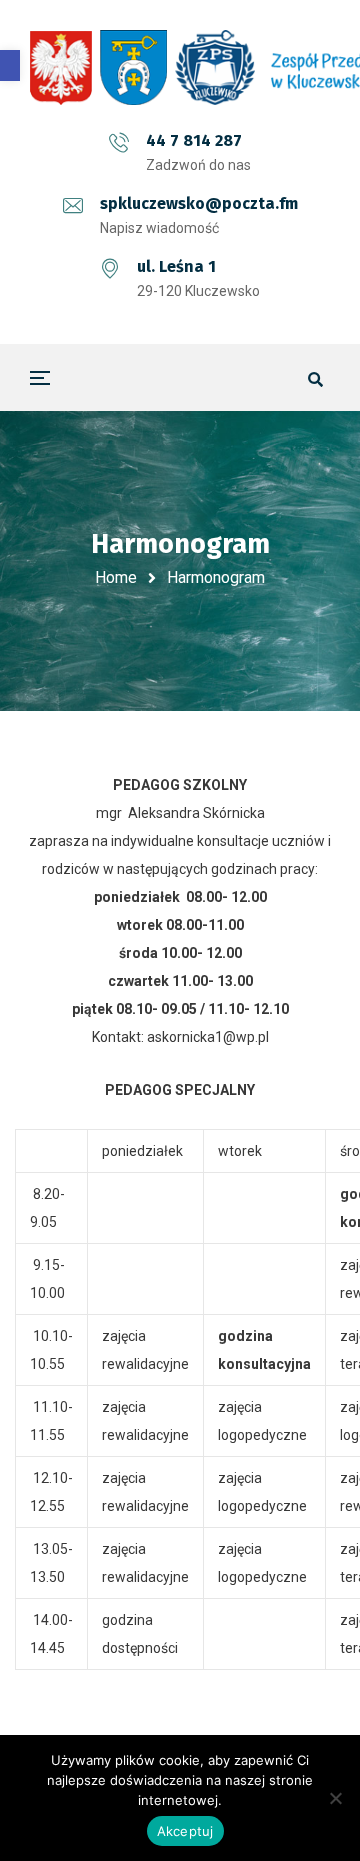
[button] (10, 65)
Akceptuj (185, 1831)
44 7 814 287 (194, 140)
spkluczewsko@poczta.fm (199, 203)
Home (116, 577)
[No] (335, 1798)
